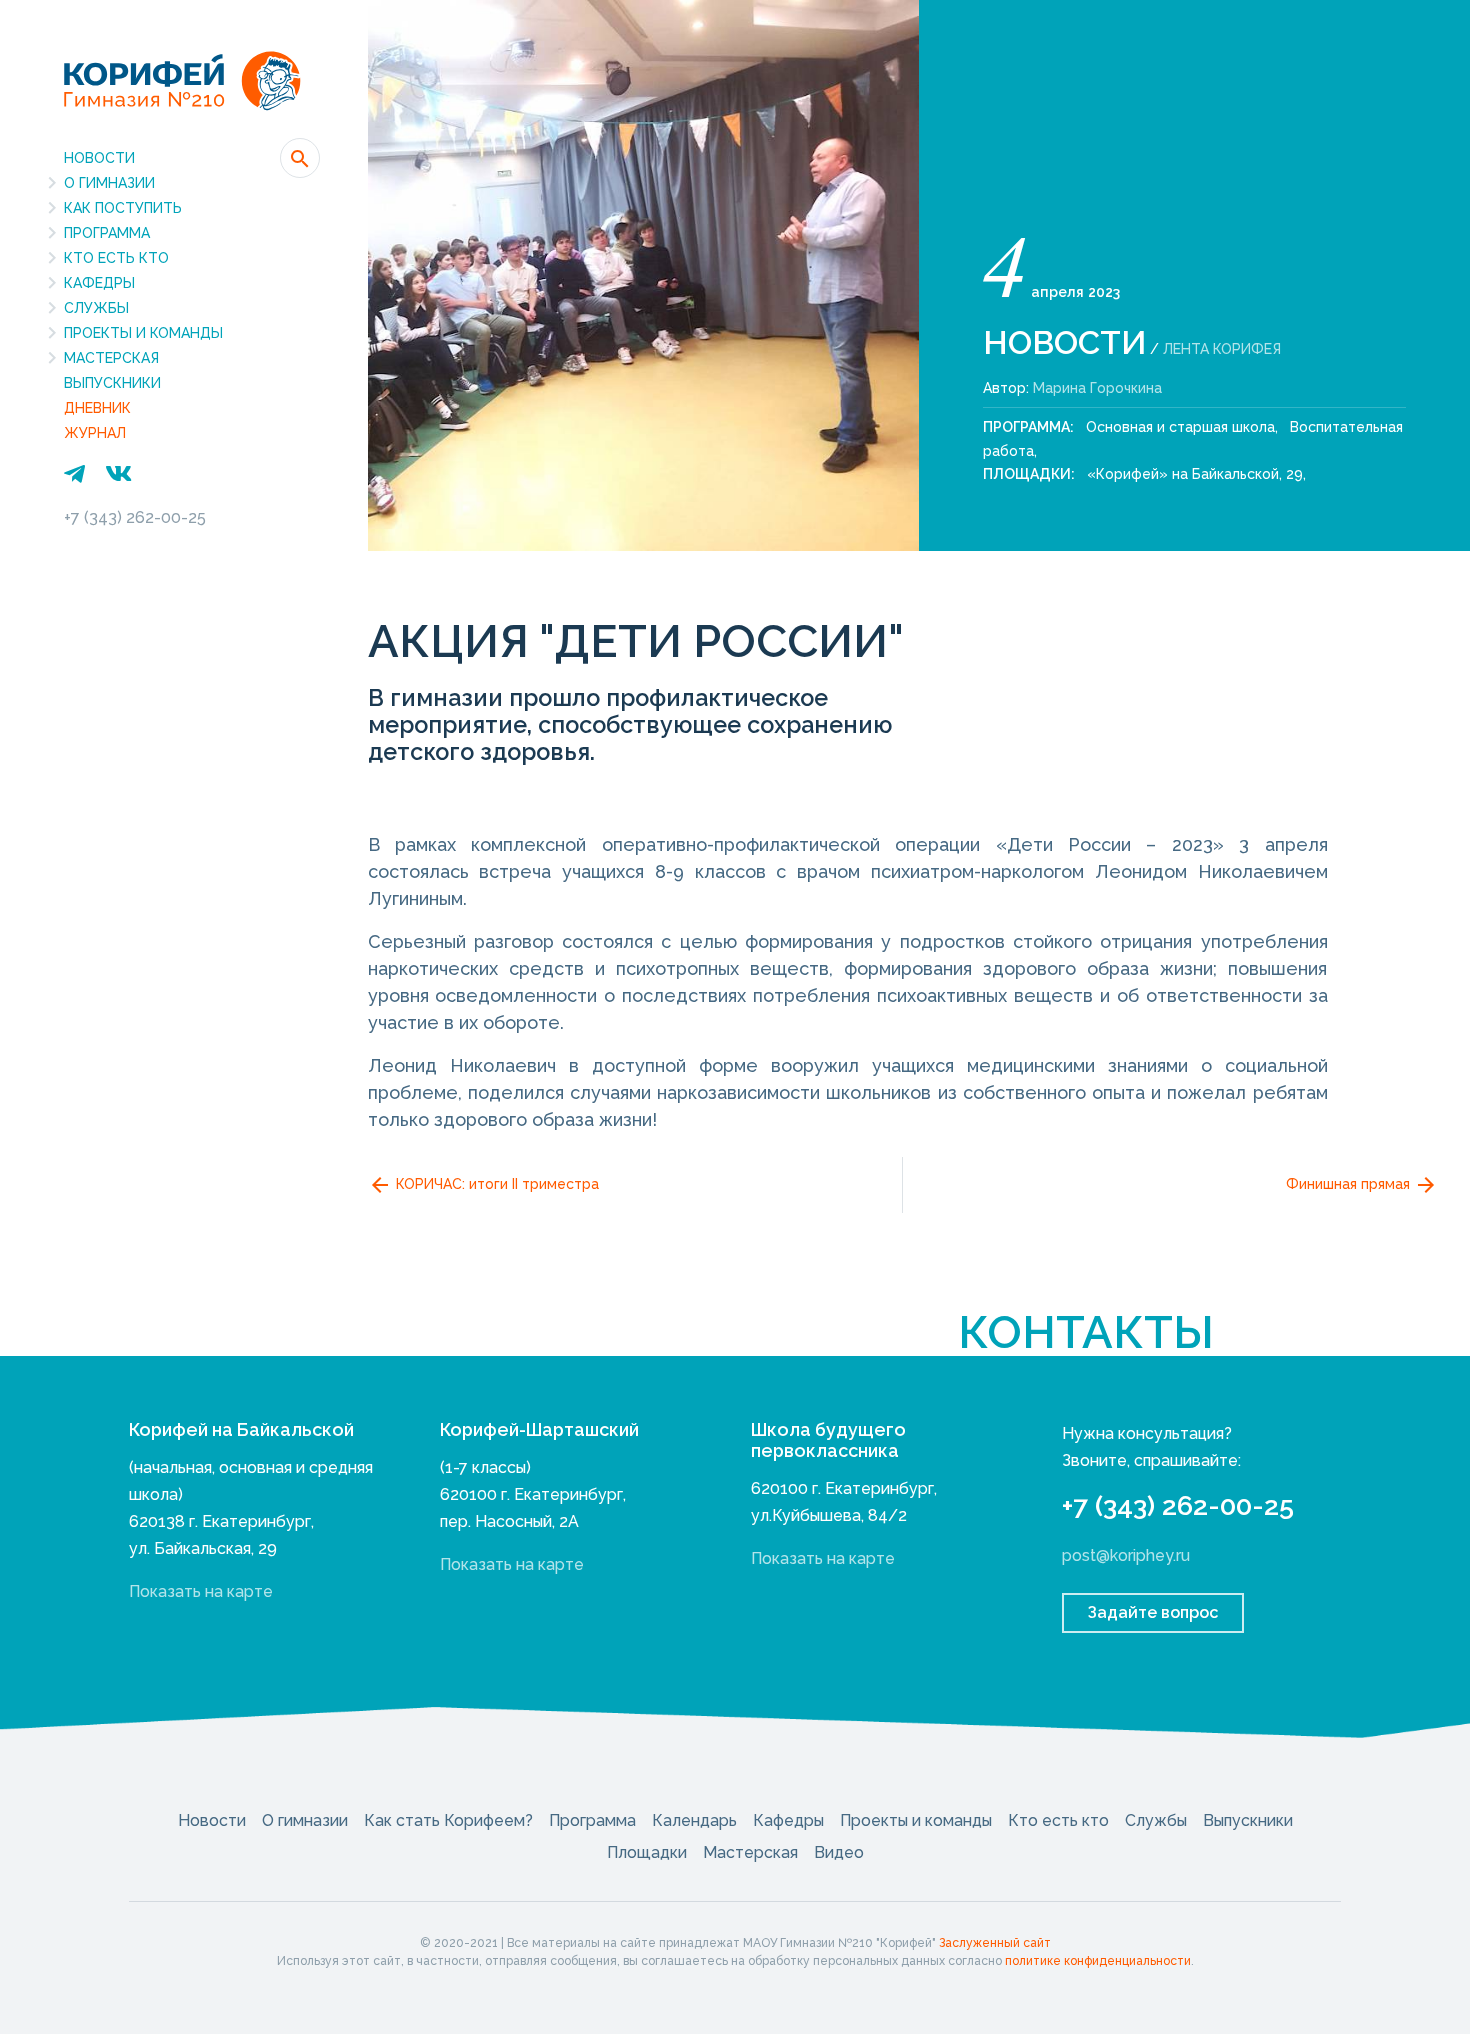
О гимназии (109, 183)
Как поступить (123, 208)
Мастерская (111, 358)
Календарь (694, 1820)
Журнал (95, 433)
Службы (96, 308)
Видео (839, 1852)
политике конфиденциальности (1098, 1961)
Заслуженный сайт (995, 1943)
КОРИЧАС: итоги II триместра (495, 1183)
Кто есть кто (116, 258)
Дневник (97, 408)
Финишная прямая (1350, 1183)
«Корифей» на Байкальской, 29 (1195, 474)
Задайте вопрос (1153, 1612)
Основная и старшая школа (1180, 427)
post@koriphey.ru (1126, 1555)
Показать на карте (201, 1591)
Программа (107, 233)
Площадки (647, 1852)
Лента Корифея (1222, 349)
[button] (300, 158)
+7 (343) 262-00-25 (135, 517)
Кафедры (99, 283)
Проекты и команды (143, 333)
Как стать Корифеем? (448, 1820)
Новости (99, 158)
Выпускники (112, 383)
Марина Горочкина (1097, 388)
